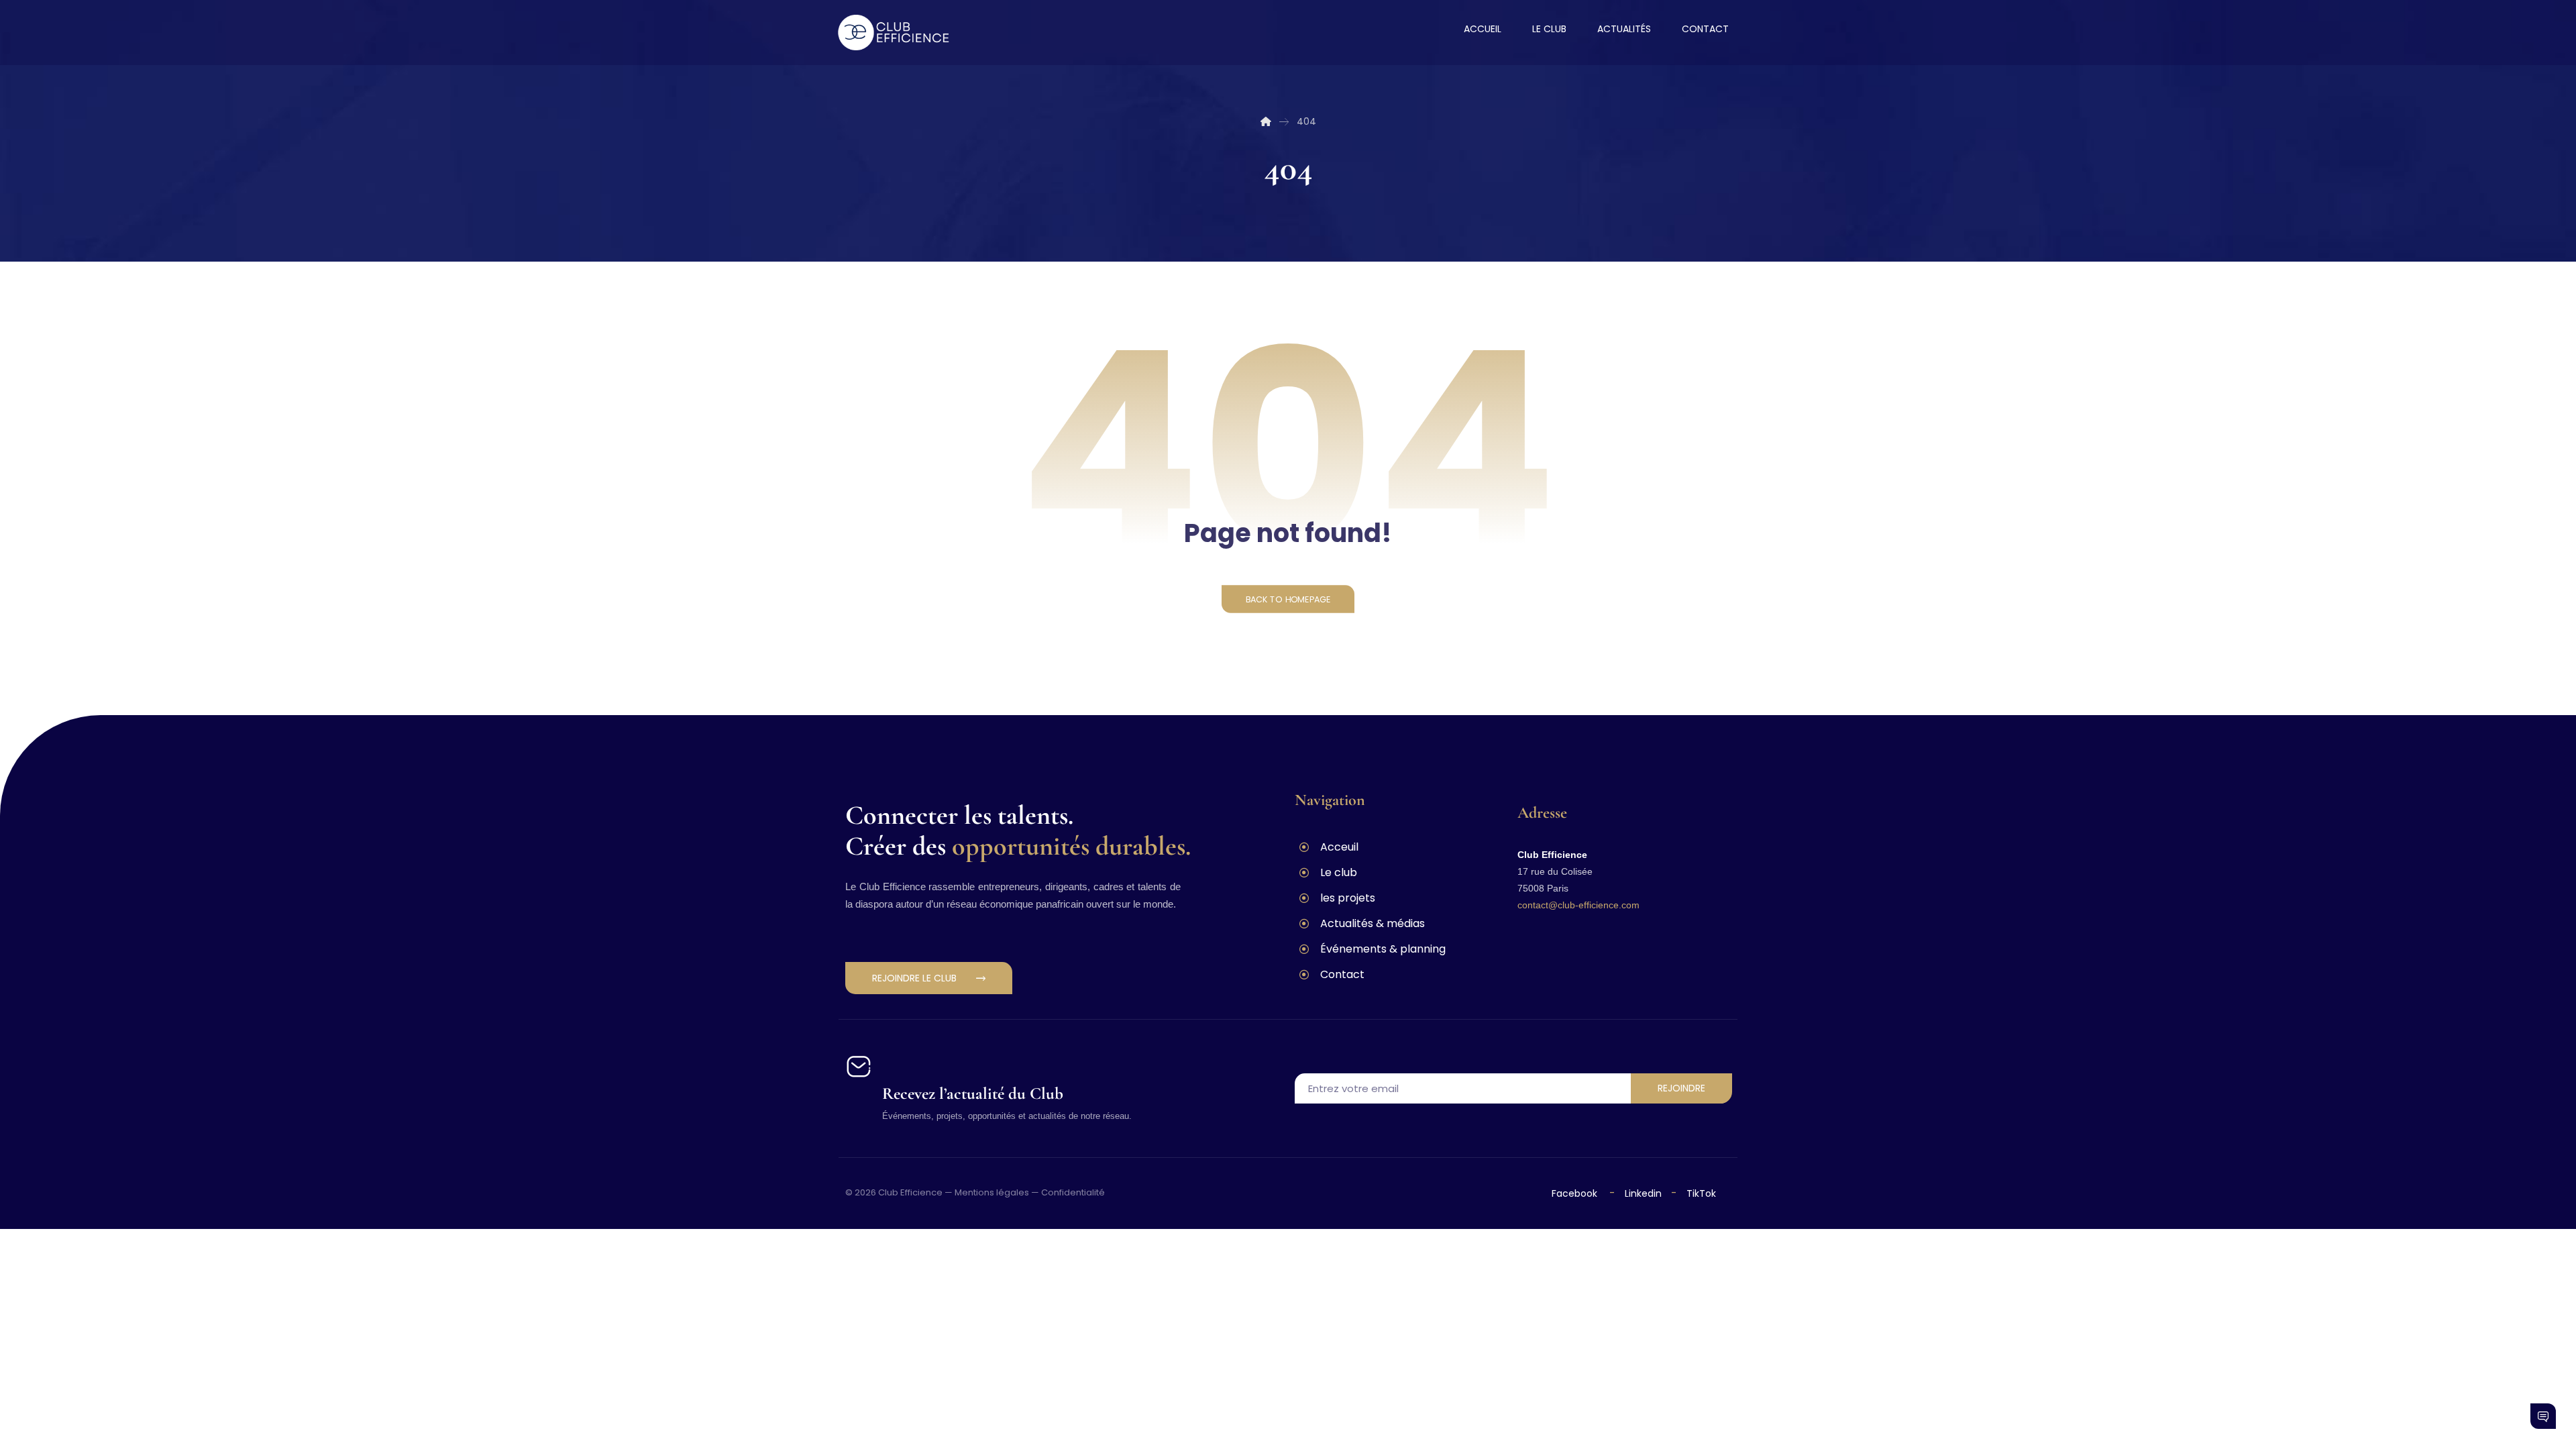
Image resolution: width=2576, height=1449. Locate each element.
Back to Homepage (1288, 599)
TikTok (1701, 1193)
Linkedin (1642, 1193)
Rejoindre (1681, 1088)
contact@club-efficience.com (1578, 905)
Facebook (1576, 1193)
